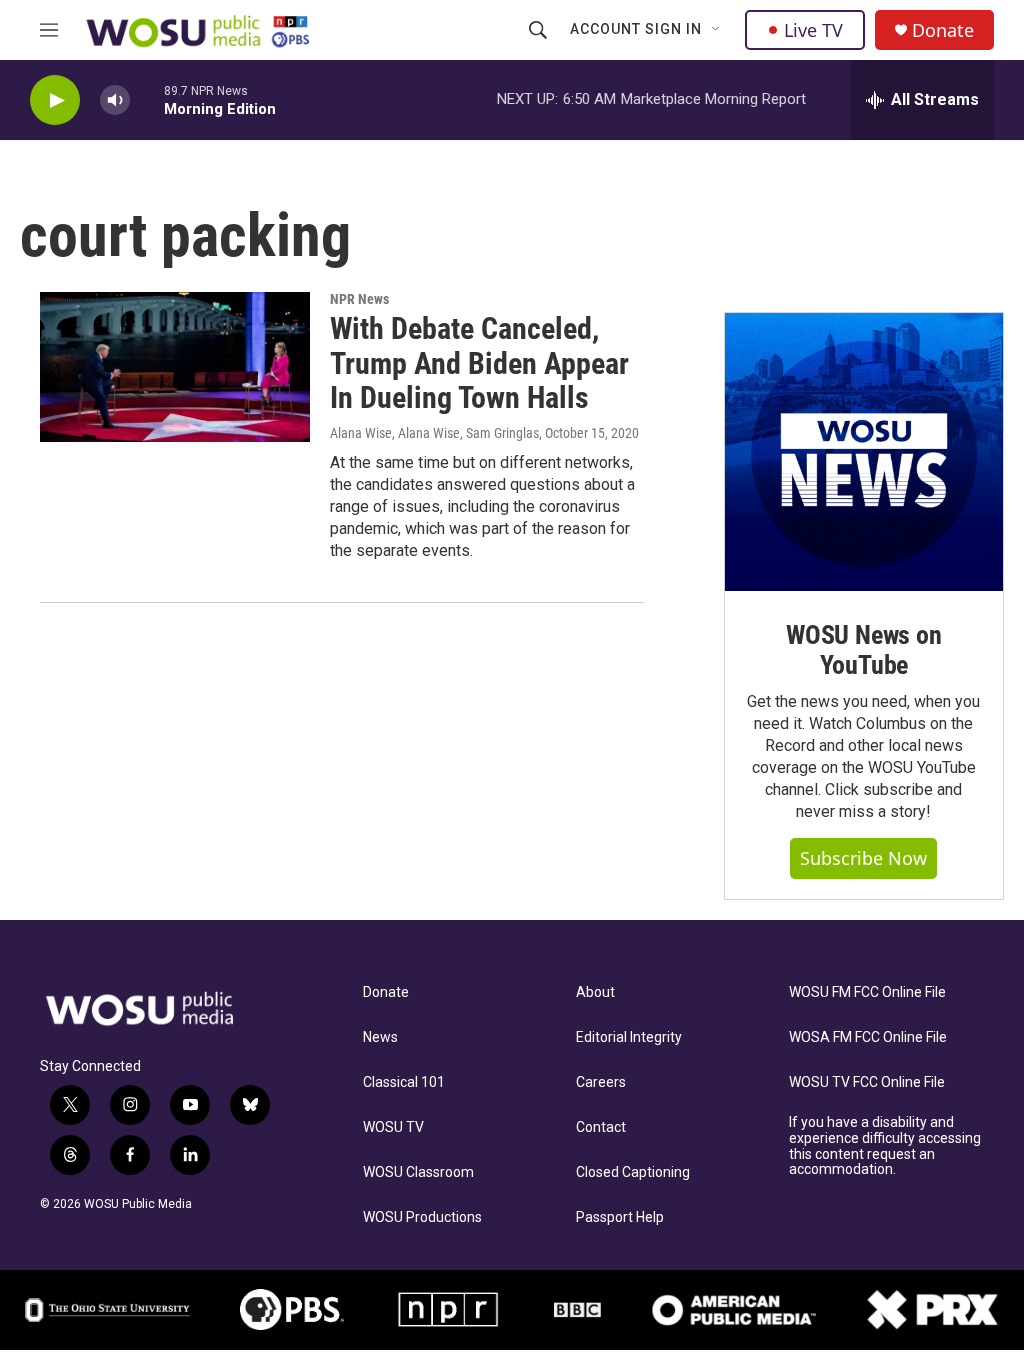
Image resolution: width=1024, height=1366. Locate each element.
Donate (943, 30)
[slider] (147, 99)
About (595, 992)
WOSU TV (393, 1127)
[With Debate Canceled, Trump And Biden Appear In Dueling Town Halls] (175, 367)
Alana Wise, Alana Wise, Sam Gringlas (434, 433)
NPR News (359, 299)
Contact (601, 1127)
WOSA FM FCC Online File (868, 1037)
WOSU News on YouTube (864, 650)
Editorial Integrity (629, 1037)
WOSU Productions (422, 1217)
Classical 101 (404, 1082)
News (380, 1037)
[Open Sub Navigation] (717, 30)
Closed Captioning (633, 1172)
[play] (55, 100)
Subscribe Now (863, 858)
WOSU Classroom (418, 1172)
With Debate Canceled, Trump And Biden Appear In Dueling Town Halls (479, 363)
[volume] (115, 100)
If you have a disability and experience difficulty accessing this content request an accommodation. (885, 1146)
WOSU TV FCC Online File (867, 1082)
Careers (601, 1082)
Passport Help (620, 1217)
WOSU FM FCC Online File (867, 992)
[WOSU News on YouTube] (864, 452)
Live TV (813, 30)
